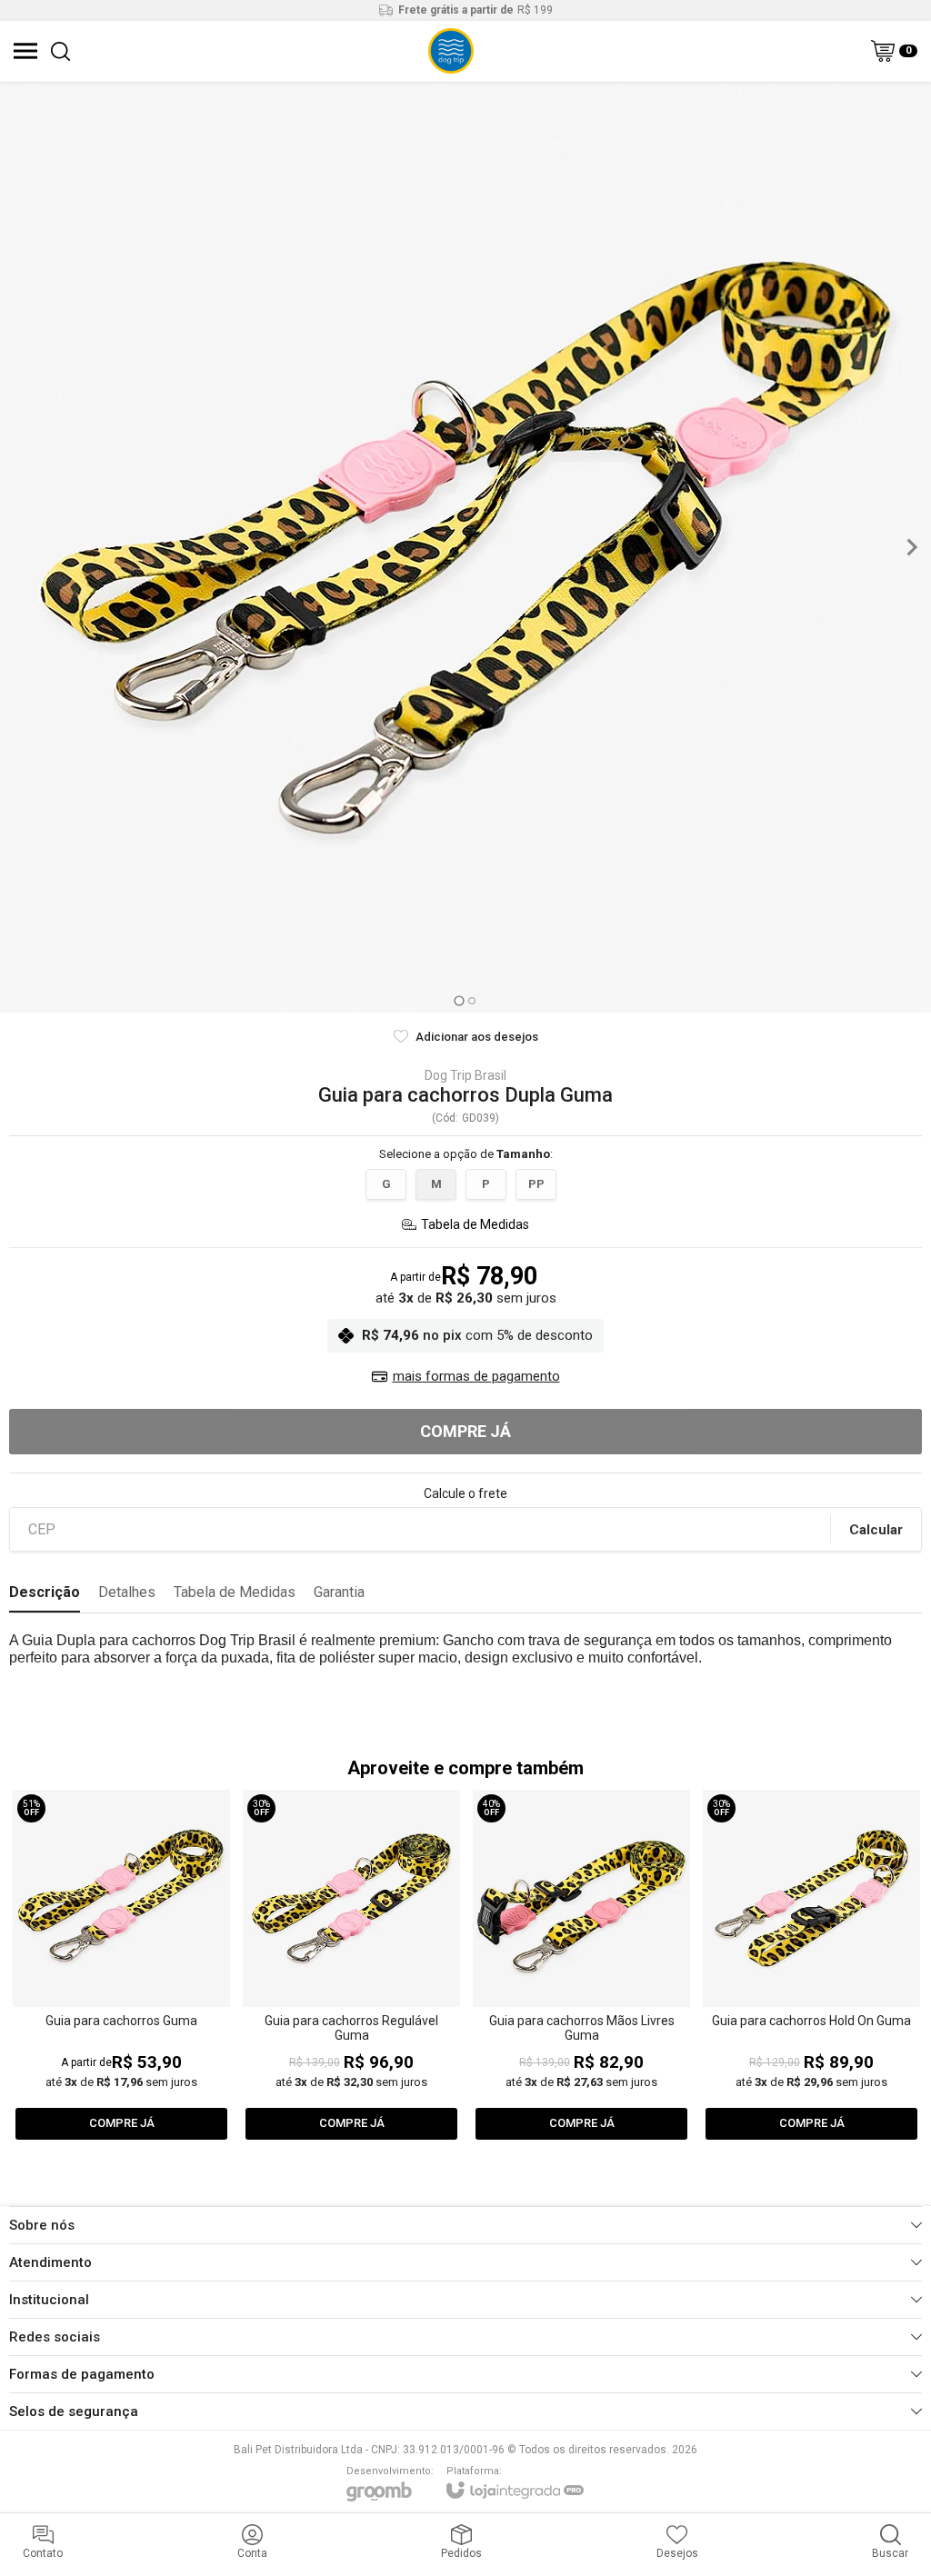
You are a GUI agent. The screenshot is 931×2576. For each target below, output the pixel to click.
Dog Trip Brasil (465, 1075)
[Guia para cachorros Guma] (121, 1966)
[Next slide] (911, 547)
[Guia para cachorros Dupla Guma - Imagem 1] (465, 547)
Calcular (876, 1530)
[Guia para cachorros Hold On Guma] (811, 1966)
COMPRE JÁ (465, 1431)
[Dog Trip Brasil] (451, 51)
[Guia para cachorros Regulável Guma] (351, 1966)
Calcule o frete (465, 1493)
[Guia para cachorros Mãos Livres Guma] (581, 1966)
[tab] (459, 1000)
